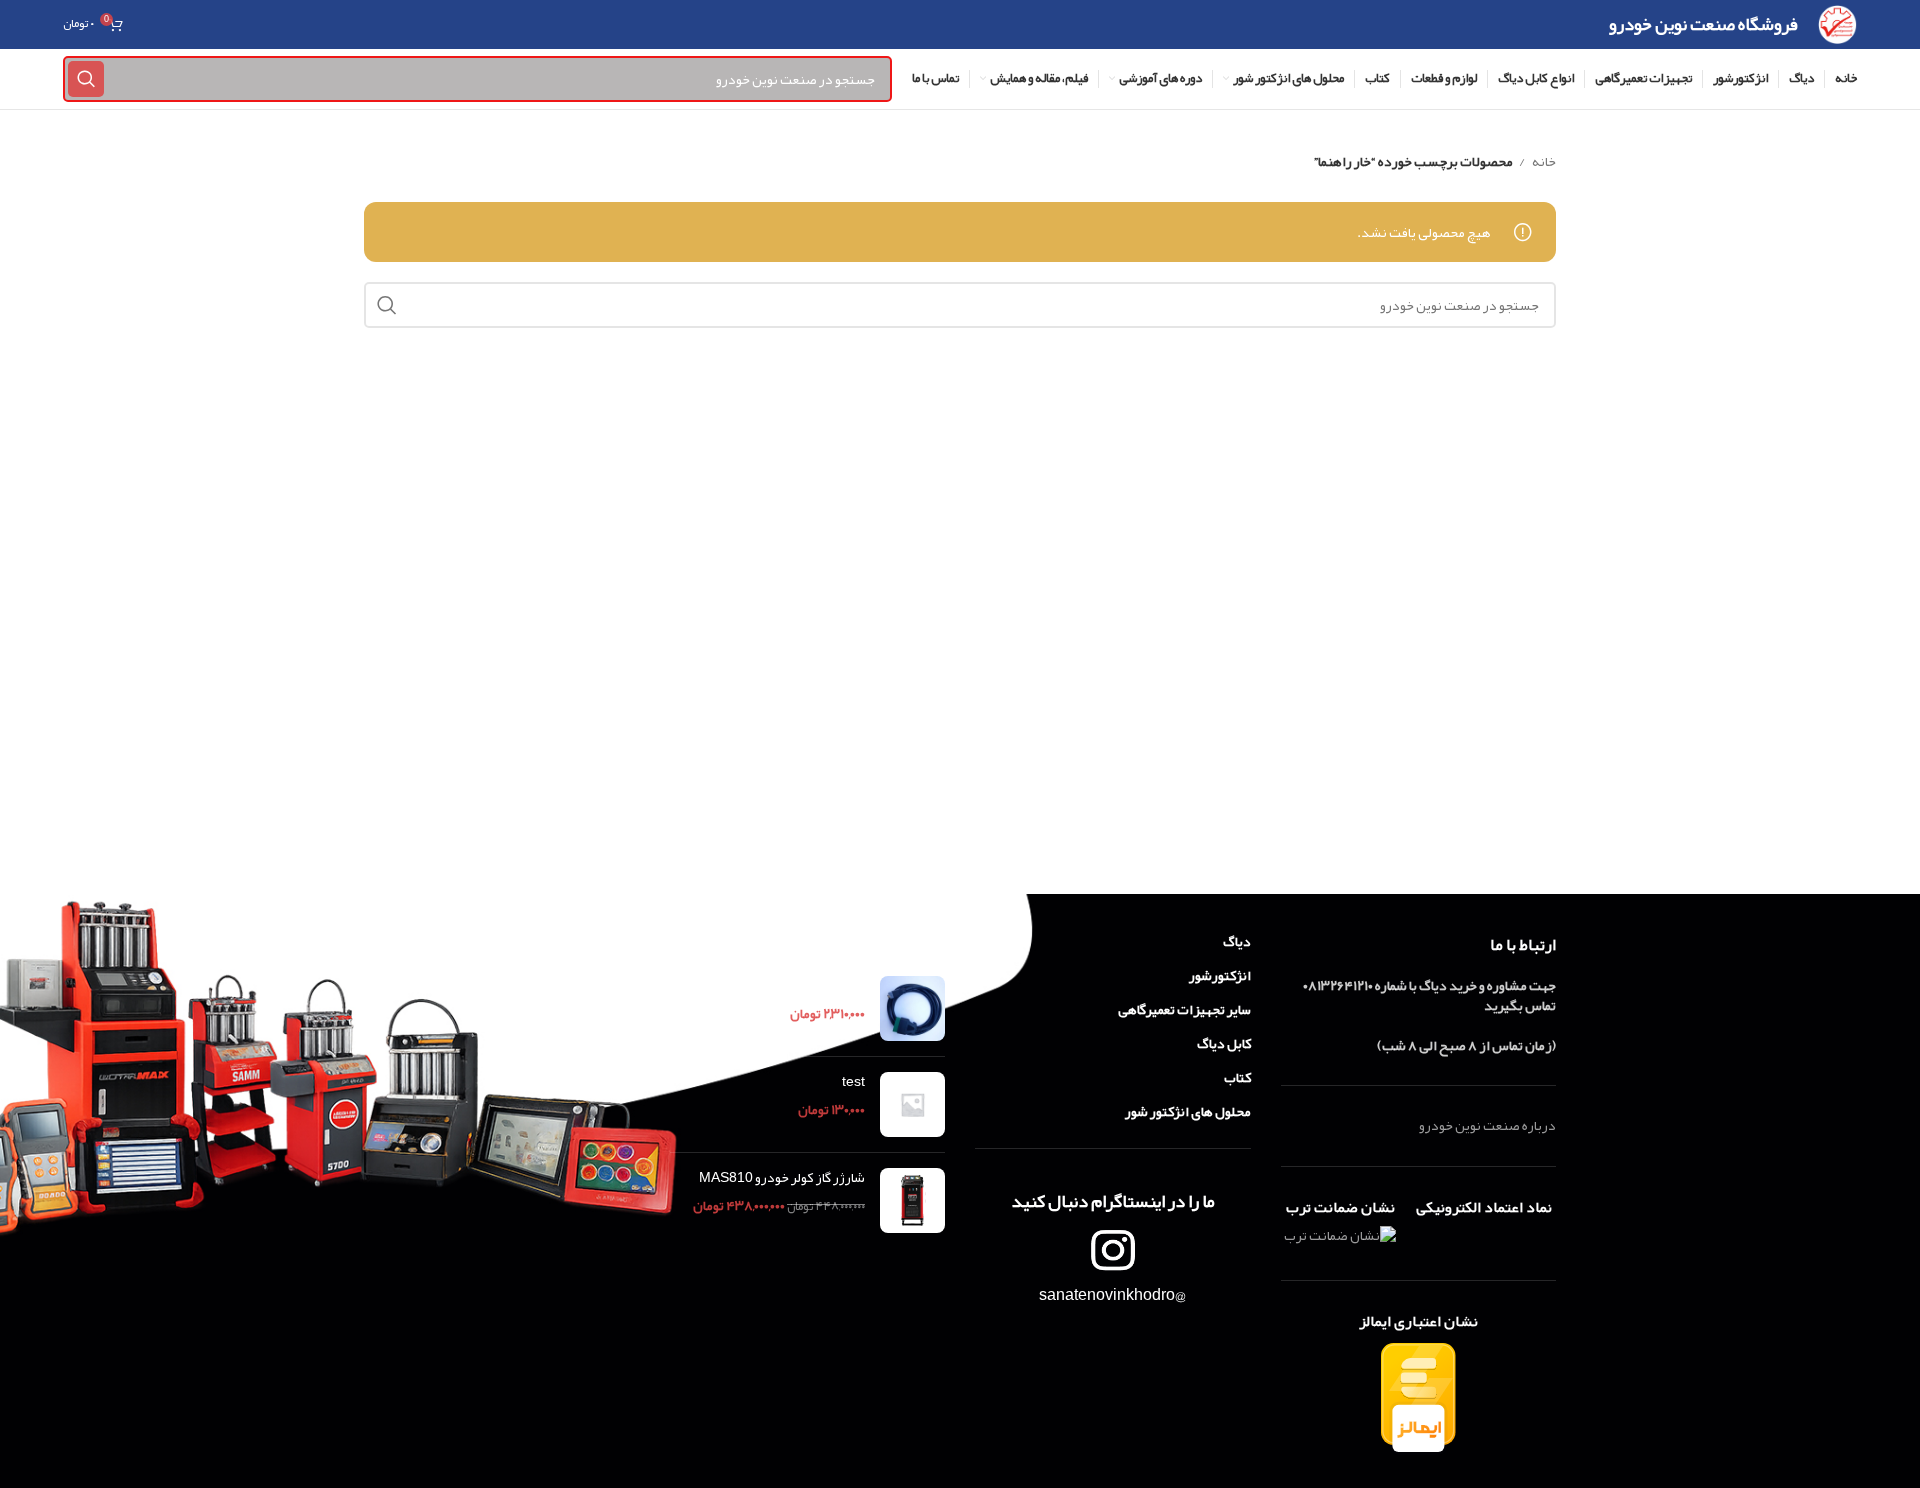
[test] (912, 1104)
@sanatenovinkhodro (1112, 1295)
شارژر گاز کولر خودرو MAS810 (782, 1178)
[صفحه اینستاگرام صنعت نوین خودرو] (1113, 1250)
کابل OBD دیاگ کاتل (809, 986)
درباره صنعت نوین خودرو (1487, 1125)
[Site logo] (1837, 29)
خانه (1543, 161)
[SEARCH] (86, 79)
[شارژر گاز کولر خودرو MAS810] (912, 1200)
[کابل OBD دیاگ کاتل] (912, 1008)
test (853, 1082)
